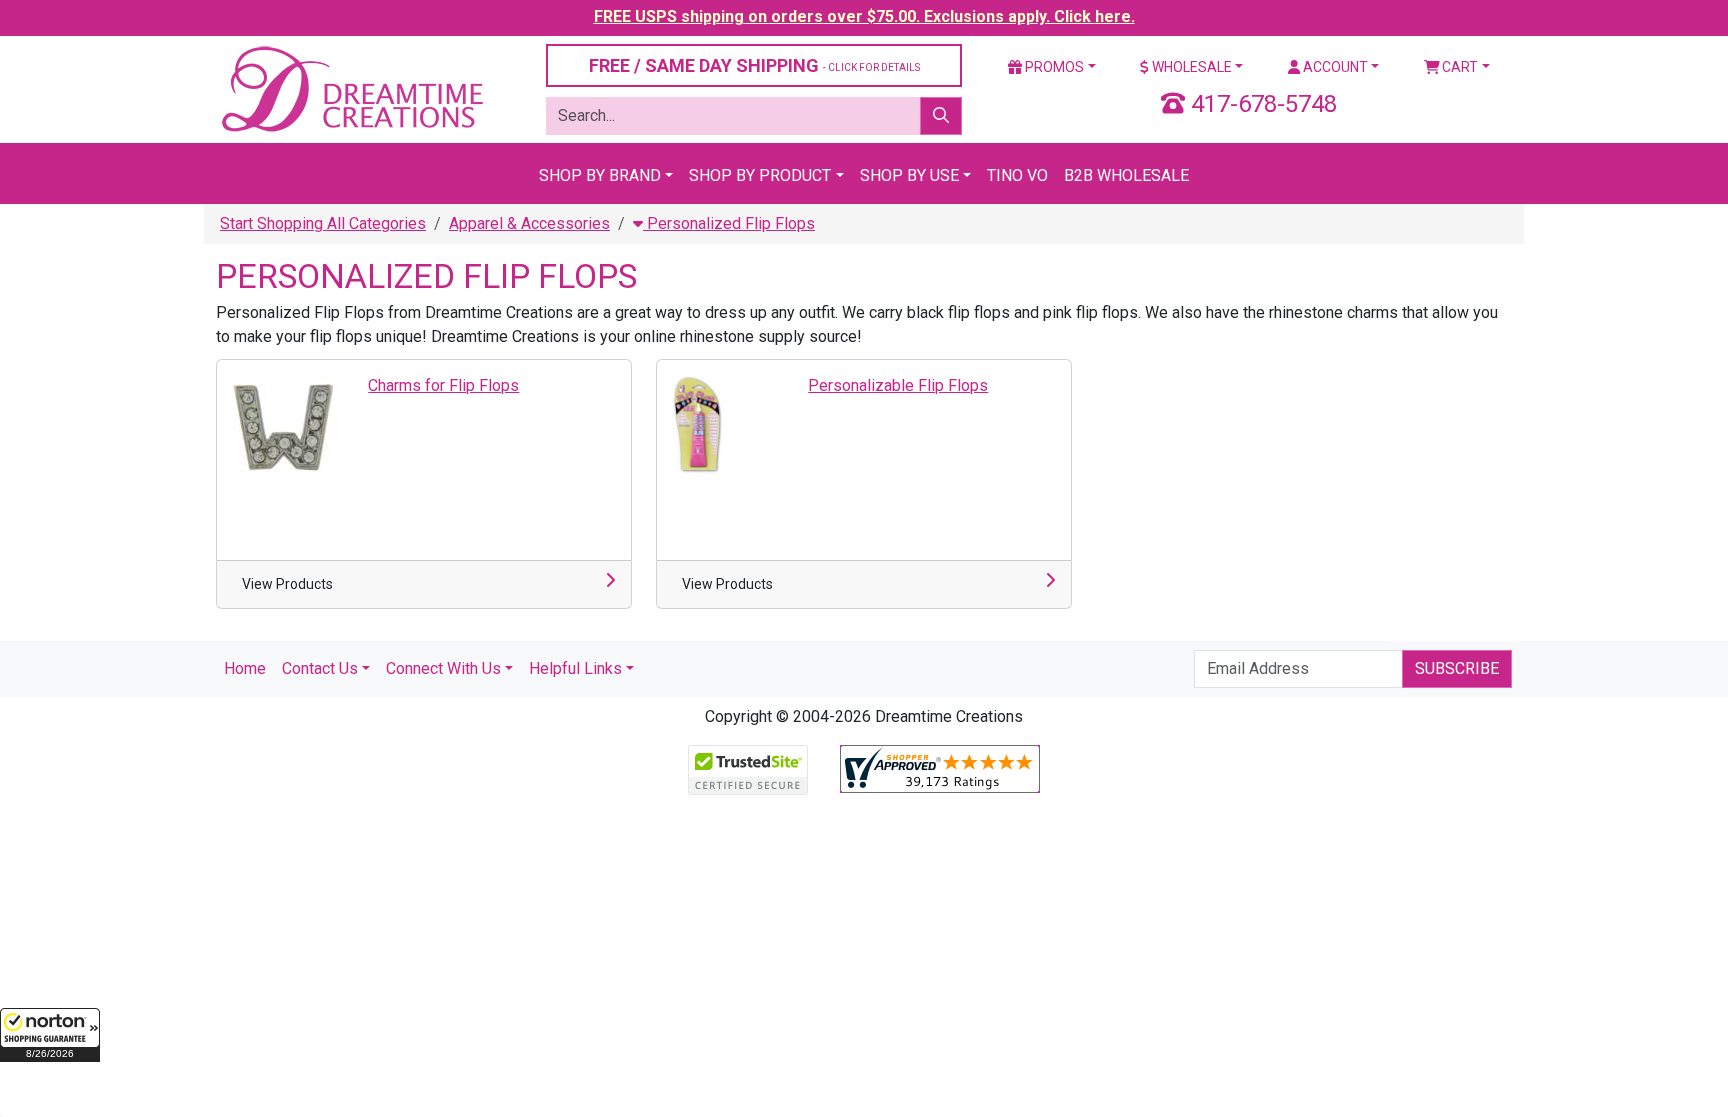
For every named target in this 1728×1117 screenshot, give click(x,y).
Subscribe (1457, 668)
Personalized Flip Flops (729, 223)
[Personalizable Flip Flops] (697, 424)
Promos (1053, 67)
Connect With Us (443, 668)
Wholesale (1190, 67)
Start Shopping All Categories (323, 223)
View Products (287, 584)
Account (1334, 67)
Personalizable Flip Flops (898, 385)
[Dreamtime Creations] (351, 88)
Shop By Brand (600, 175)
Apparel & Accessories (529, 223)
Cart (1458, 67)
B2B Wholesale (1126, 175)
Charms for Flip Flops (443, 385)
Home (245, 668)
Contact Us (320, 668)
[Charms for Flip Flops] (283, 424)
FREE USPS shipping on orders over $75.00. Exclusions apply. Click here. (864, 16)
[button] (50, 1035)
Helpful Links (575, 668)
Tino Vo (1017, 175)
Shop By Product (760, 175)
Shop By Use (909, 175)
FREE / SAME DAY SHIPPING (754, 65)
